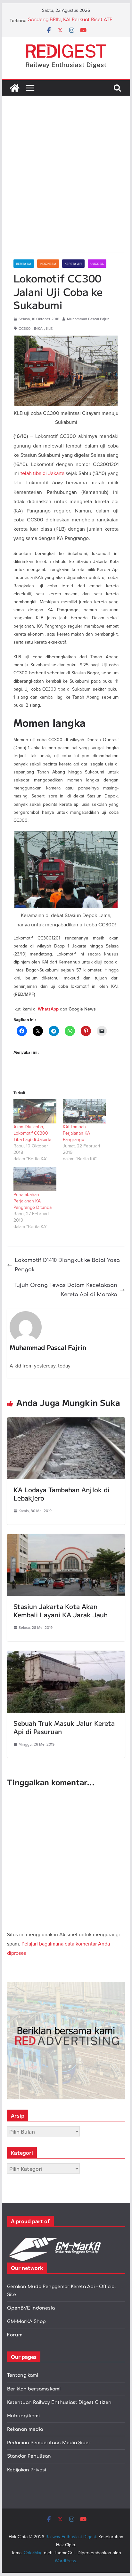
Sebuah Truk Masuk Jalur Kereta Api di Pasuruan (64, 1727)
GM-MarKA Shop (26, 2322)
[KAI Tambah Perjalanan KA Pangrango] (84, 1111)
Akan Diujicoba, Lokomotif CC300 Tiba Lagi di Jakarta (32, 1133)
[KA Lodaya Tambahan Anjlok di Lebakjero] (66, 1422)
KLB (50, 328)
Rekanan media (25, 2429)
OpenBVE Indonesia (31, 2308)
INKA (38, 328)
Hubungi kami (23, 2416)
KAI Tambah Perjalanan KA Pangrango (76, 1133)
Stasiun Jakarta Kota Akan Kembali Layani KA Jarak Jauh (61, 1610)
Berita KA (24, 264)
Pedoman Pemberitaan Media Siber (49, 2443)
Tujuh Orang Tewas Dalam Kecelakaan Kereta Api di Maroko (65, 1290)
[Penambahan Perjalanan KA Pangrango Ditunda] (35, 1179)
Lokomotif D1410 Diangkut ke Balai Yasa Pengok (67, 1265)
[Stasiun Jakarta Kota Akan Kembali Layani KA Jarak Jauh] (66, 1539)
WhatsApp (48, 1009)
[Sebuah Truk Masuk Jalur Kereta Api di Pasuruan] (66, 1655)
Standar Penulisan (29, 2456)
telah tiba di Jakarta (42, 473)
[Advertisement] (66, 184)
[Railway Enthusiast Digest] (15, 88)
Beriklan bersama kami (34, 2389)
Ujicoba (97, 264)
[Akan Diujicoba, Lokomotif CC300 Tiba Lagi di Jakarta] (35, 1111)
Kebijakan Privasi (27, 2470)
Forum (15, 2335)
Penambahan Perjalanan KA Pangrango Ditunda (33, 1201)
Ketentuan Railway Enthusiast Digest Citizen (59, 2402)
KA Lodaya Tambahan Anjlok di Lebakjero (62, 1494)
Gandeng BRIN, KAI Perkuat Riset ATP (70, 21)
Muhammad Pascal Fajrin (88, 319)
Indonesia (48, 264)
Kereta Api (73, 264)
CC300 (25, 328)
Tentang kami (23, 2375)
